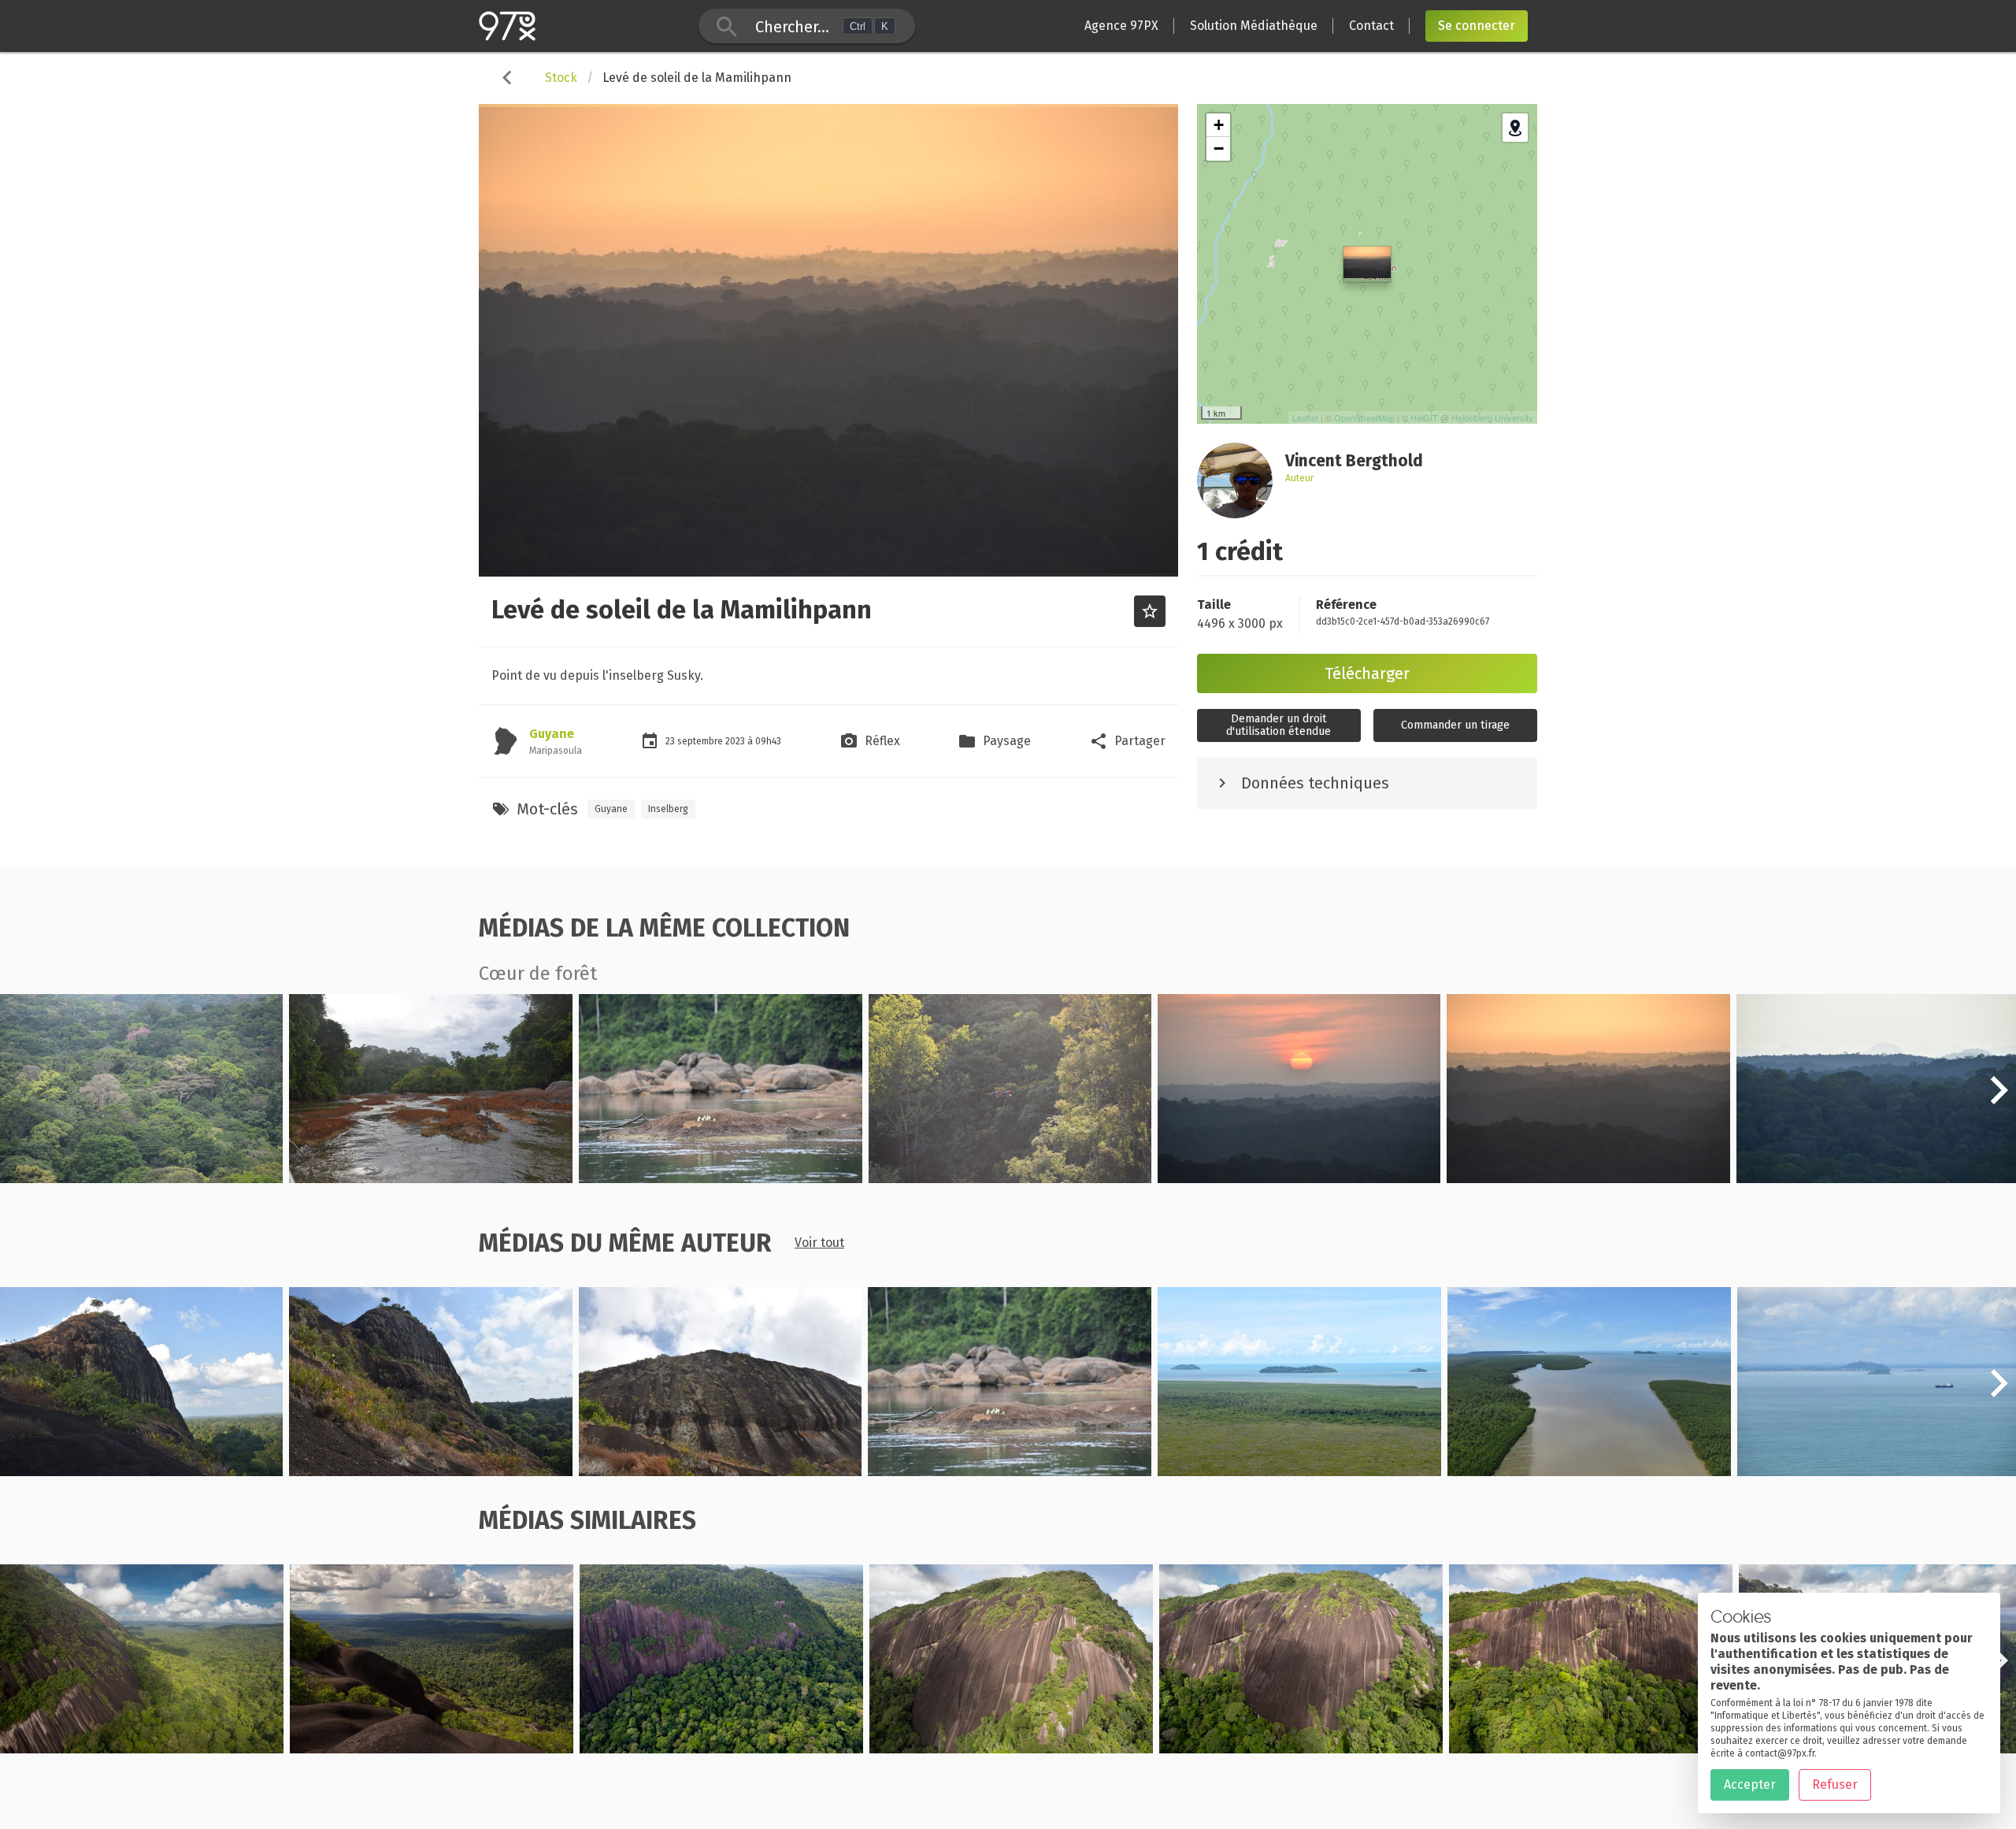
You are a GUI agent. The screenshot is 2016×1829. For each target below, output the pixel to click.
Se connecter (1477, 26)
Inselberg (668, 809)
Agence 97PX (1121, 26)
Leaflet (1305, 417)
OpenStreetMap (1364, 417)
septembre (701, 741)
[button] (1999, 1099)
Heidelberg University (1492, 417)
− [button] (1219, 148)
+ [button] (1219, 125)
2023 (736, 741)
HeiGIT (1424, 417)
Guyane (552, 734)
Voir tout (819, 1243)
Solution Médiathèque (1254, 26)
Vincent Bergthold (90, 1173)
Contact (1371, 26)
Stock (561, 78)
